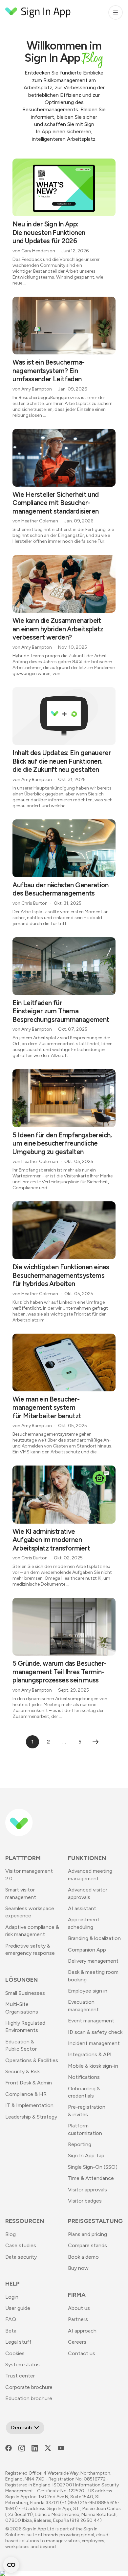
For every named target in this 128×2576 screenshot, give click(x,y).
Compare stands (87, 2245)
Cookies (15, 2353)
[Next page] (96, 1742)
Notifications (84, 2077)
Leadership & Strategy (31, 2117)
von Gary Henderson (34, 251)
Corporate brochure (29, 2387)
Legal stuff (18, 2342)
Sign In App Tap (86, 2155)
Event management (91, 2021)
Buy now (78, 2268)
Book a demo (83, 2257)
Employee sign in (88, 1991)
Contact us (82, 2353)
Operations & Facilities (32, 2060)
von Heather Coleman (35, 521)
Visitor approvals (87, 2190)
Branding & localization (94, 1938)
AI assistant (82, 1908)
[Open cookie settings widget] (11, 2565)
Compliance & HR (26, 2094)
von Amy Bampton (32, 389)
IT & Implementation (29, 2105)
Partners (78, 2319)
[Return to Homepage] (38, 12)
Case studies (21, 2245)
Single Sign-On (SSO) (93, 2167)
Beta (11, 2331)
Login (12, 2297)
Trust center (20, 2376)
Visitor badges (85, 2201)
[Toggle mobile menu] (116, 12)
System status (22, 2365)
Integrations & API (90, 2054)
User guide (18, 2308)
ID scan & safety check (95, 2032)
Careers (77, 2342)
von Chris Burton (30, 903)
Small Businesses (25, 1993)
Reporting (80, 2144)
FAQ (11, 2319)
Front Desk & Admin (29, 2083)
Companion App (87, 1950)
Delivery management (93, 1961)
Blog (11, 2234)
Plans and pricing (87, 2234)
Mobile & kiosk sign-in (93, 2066)
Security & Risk (22, 2071)
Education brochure (29, 2398)
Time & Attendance (91, 2178)
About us (79, 2308)
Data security (21, 2257)
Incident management (94, 2043)
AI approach (82, 2331)
